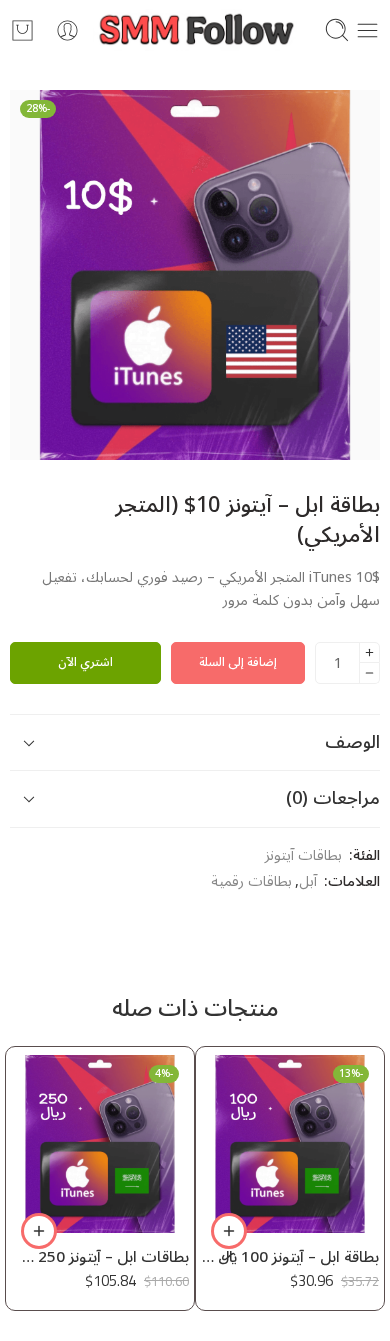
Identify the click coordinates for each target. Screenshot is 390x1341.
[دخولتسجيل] (67, 30)
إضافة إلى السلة (238, 662)
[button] (229, 1231)
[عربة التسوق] (22, 30)
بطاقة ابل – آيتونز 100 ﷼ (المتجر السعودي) (290, 1258)
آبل (308, 882)
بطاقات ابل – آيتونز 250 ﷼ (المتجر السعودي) (100, 1258)
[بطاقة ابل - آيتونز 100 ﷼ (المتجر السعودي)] (290, 1144)
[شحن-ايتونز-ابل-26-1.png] (195, 275)
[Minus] (369, 673)
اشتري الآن (85, 662)
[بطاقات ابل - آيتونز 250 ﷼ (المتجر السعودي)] (100, 1144)
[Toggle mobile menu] (367, 30)
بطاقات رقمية (251, 882)
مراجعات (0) (333, 798)
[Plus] (369, 652)
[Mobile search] (337, 30)
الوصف (352, 742)
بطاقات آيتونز (303, 856)
